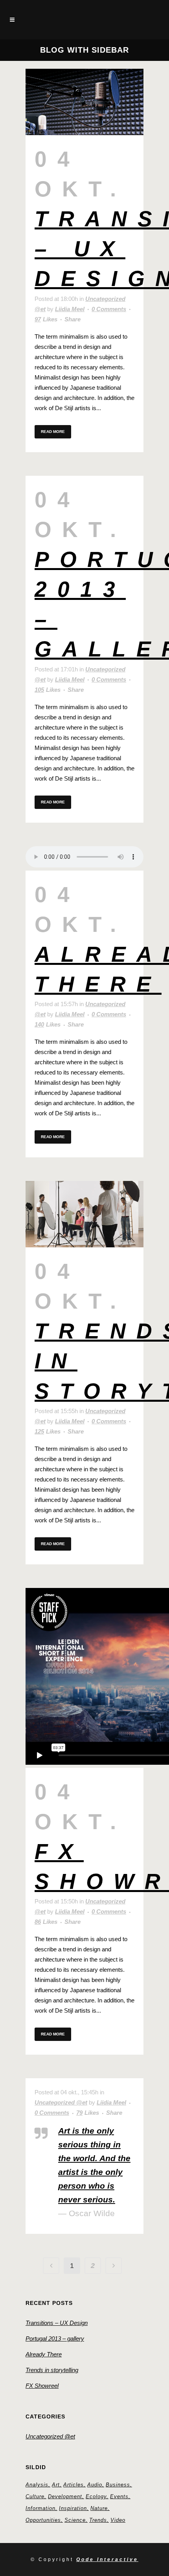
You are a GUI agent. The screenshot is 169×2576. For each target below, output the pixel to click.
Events (119, 2496)
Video (118, 2520)
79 (88, 2113)
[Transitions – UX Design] (84, 102)
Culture (35, 2496)
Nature (99, 2508)
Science (75, 2520)
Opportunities (43, 2520)
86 (46, 1922)
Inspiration (73, 2508)
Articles (73, 2485)
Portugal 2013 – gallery (55, 2339)
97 (46, 319)
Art (56, 2485)
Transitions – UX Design (57, 2323)
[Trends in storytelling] (84, 1214)
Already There (44, 2354)
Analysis (37, 2485)
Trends (98, 2520)
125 (48, 1432)
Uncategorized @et (61, 2102)
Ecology (96, 2496)
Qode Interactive (107, 2559)
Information (40, 2508)
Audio (95, 2485)
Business (118, 2485)
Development (65, 2496)
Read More (53, 432)
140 (48, 1025)
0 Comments (109, 309)
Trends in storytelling (52, 2370)
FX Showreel (42, 2386)
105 (48, 690)
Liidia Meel (70, 309)
